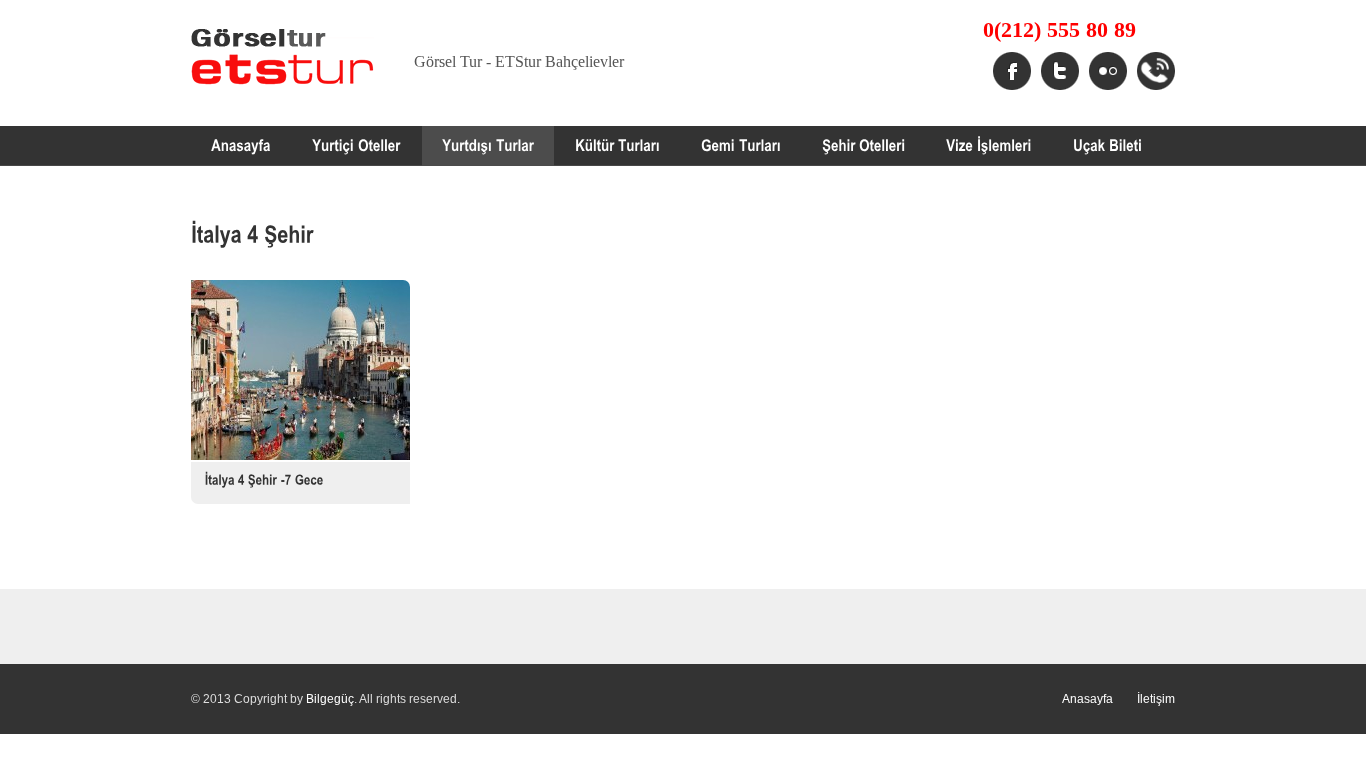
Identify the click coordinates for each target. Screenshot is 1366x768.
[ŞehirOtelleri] (863, 146)
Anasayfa (1087, 699)
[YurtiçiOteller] (356, 146)
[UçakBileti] (1107, 146)
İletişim (1156, 699)
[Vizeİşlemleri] (989, 146)
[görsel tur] (241, 146)
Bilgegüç (330, 699)
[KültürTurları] (617, 146)
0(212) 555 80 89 (1059, 30)
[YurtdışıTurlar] (488, 146)
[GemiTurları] (741, 146)
